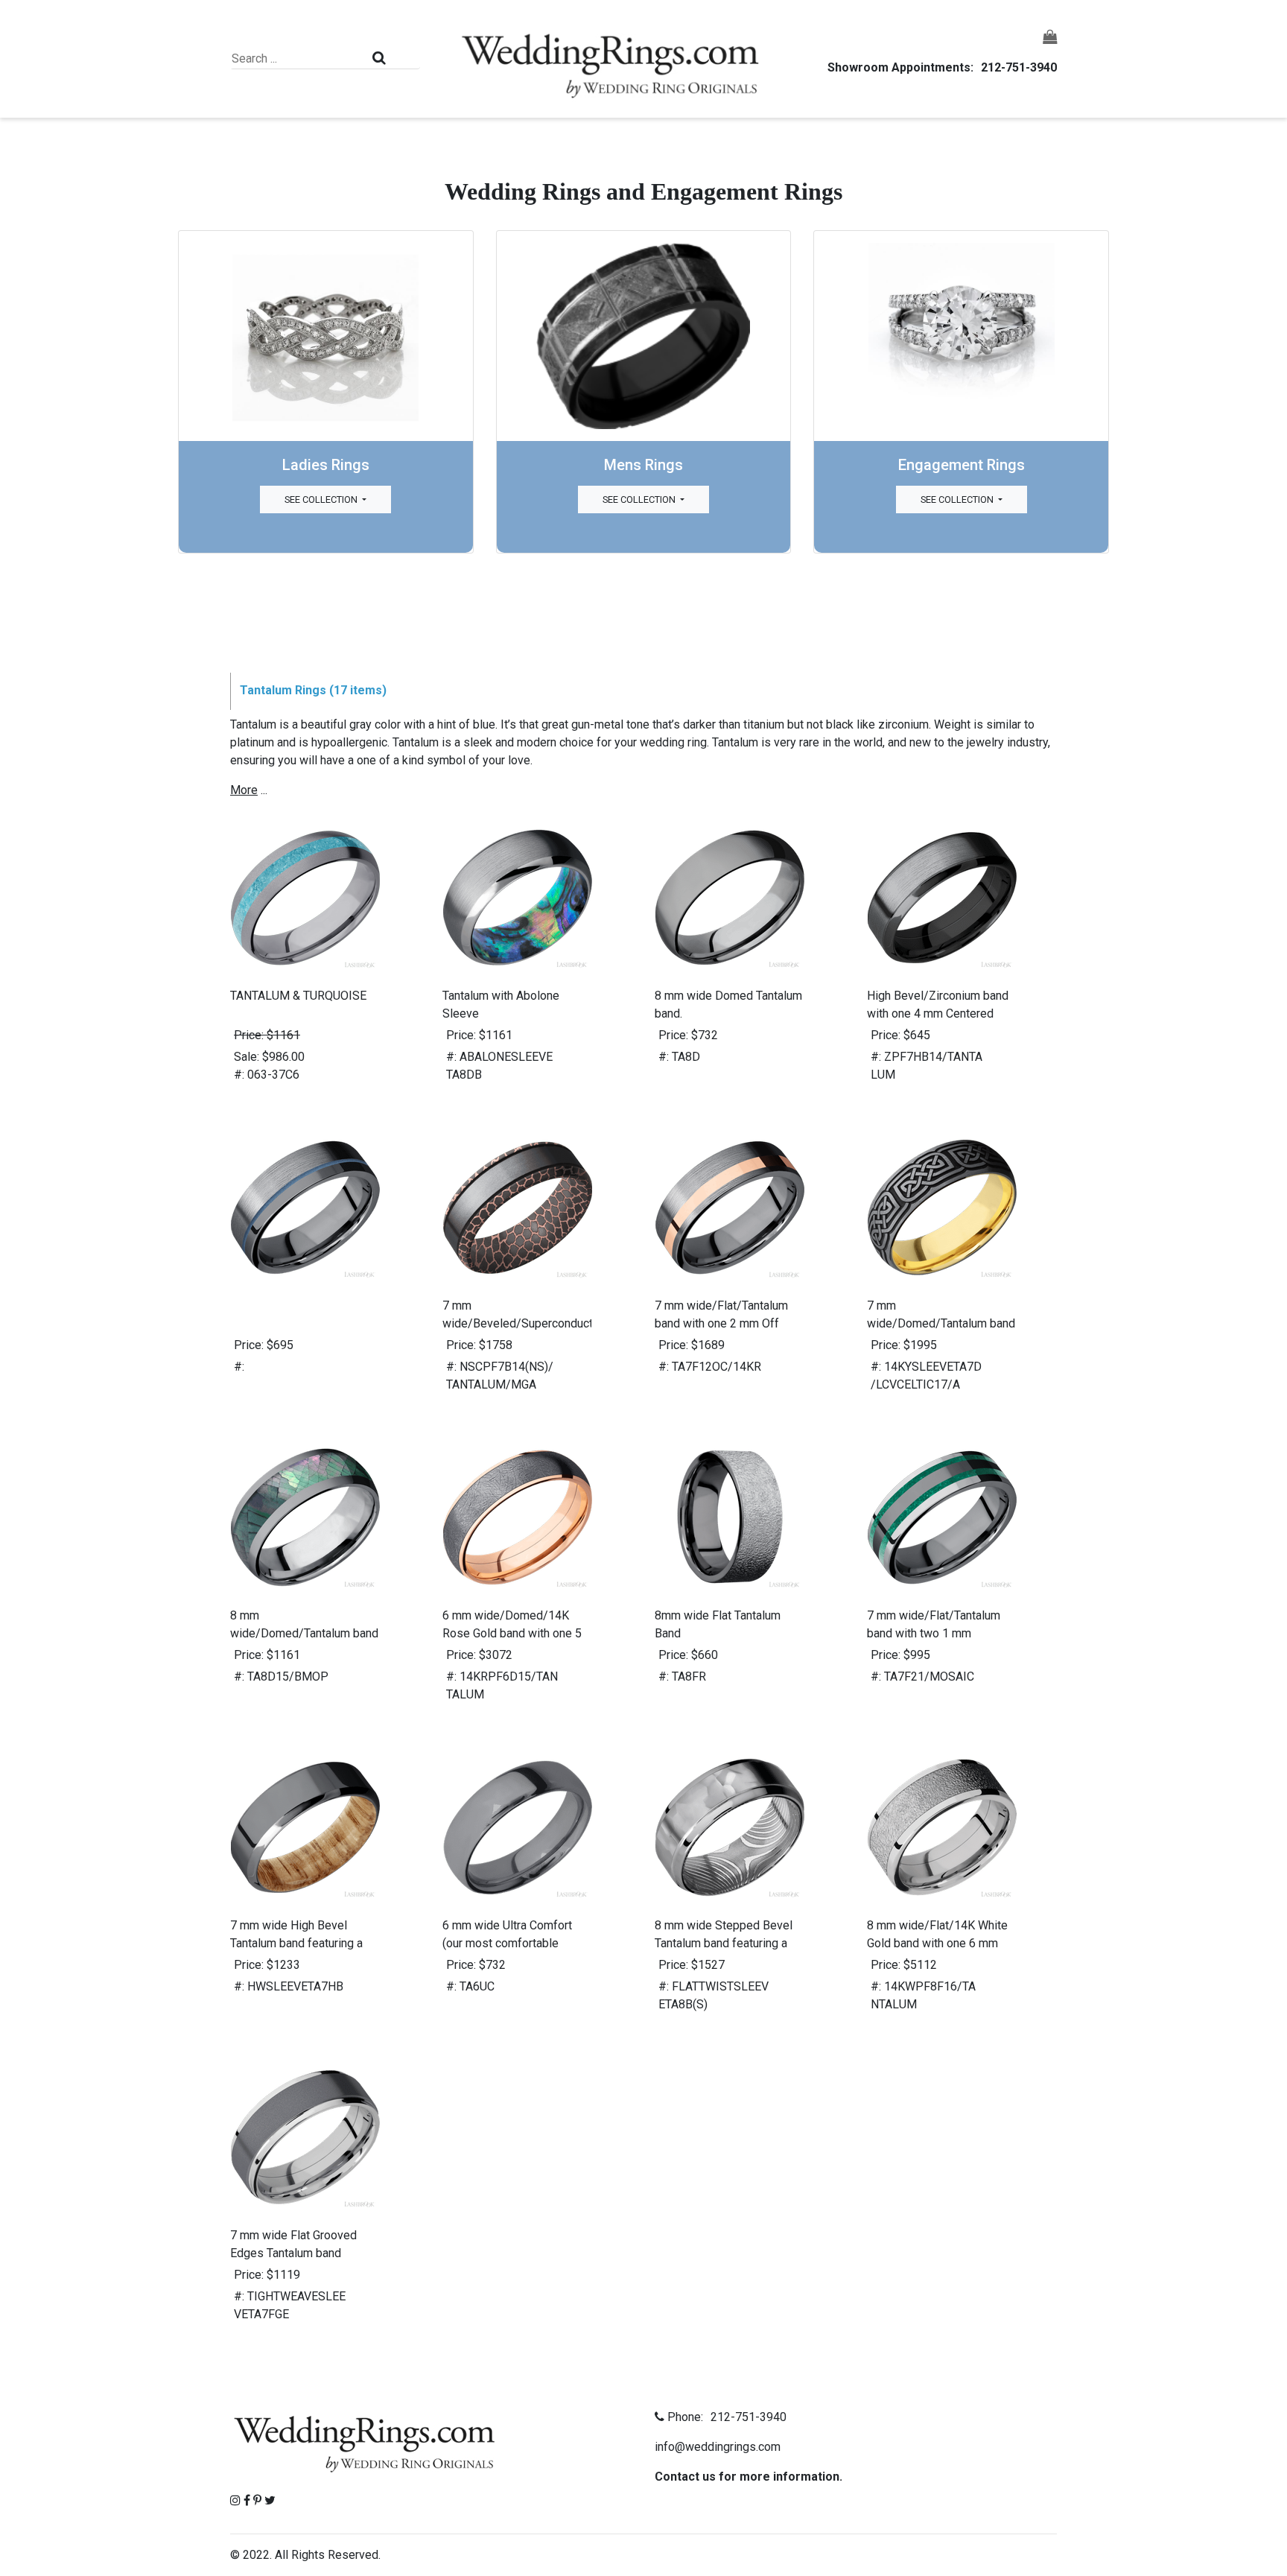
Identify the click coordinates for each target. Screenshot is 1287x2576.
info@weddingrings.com (718, 2447)
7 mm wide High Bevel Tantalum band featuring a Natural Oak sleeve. (296, 1943)
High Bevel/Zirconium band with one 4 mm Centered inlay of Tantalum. (938, 1013)
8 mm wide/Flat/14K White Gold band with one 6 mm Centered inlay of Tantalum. (937, 1943)
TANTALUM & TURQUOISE (298, 996)
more (244, 790)
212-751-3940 (1019, 67)
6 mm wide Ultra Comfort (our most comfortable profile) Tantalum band (507, 1943)
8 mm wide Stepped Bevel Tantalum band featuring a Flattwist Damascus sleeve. (727, 1943)
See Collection (322, 499)
